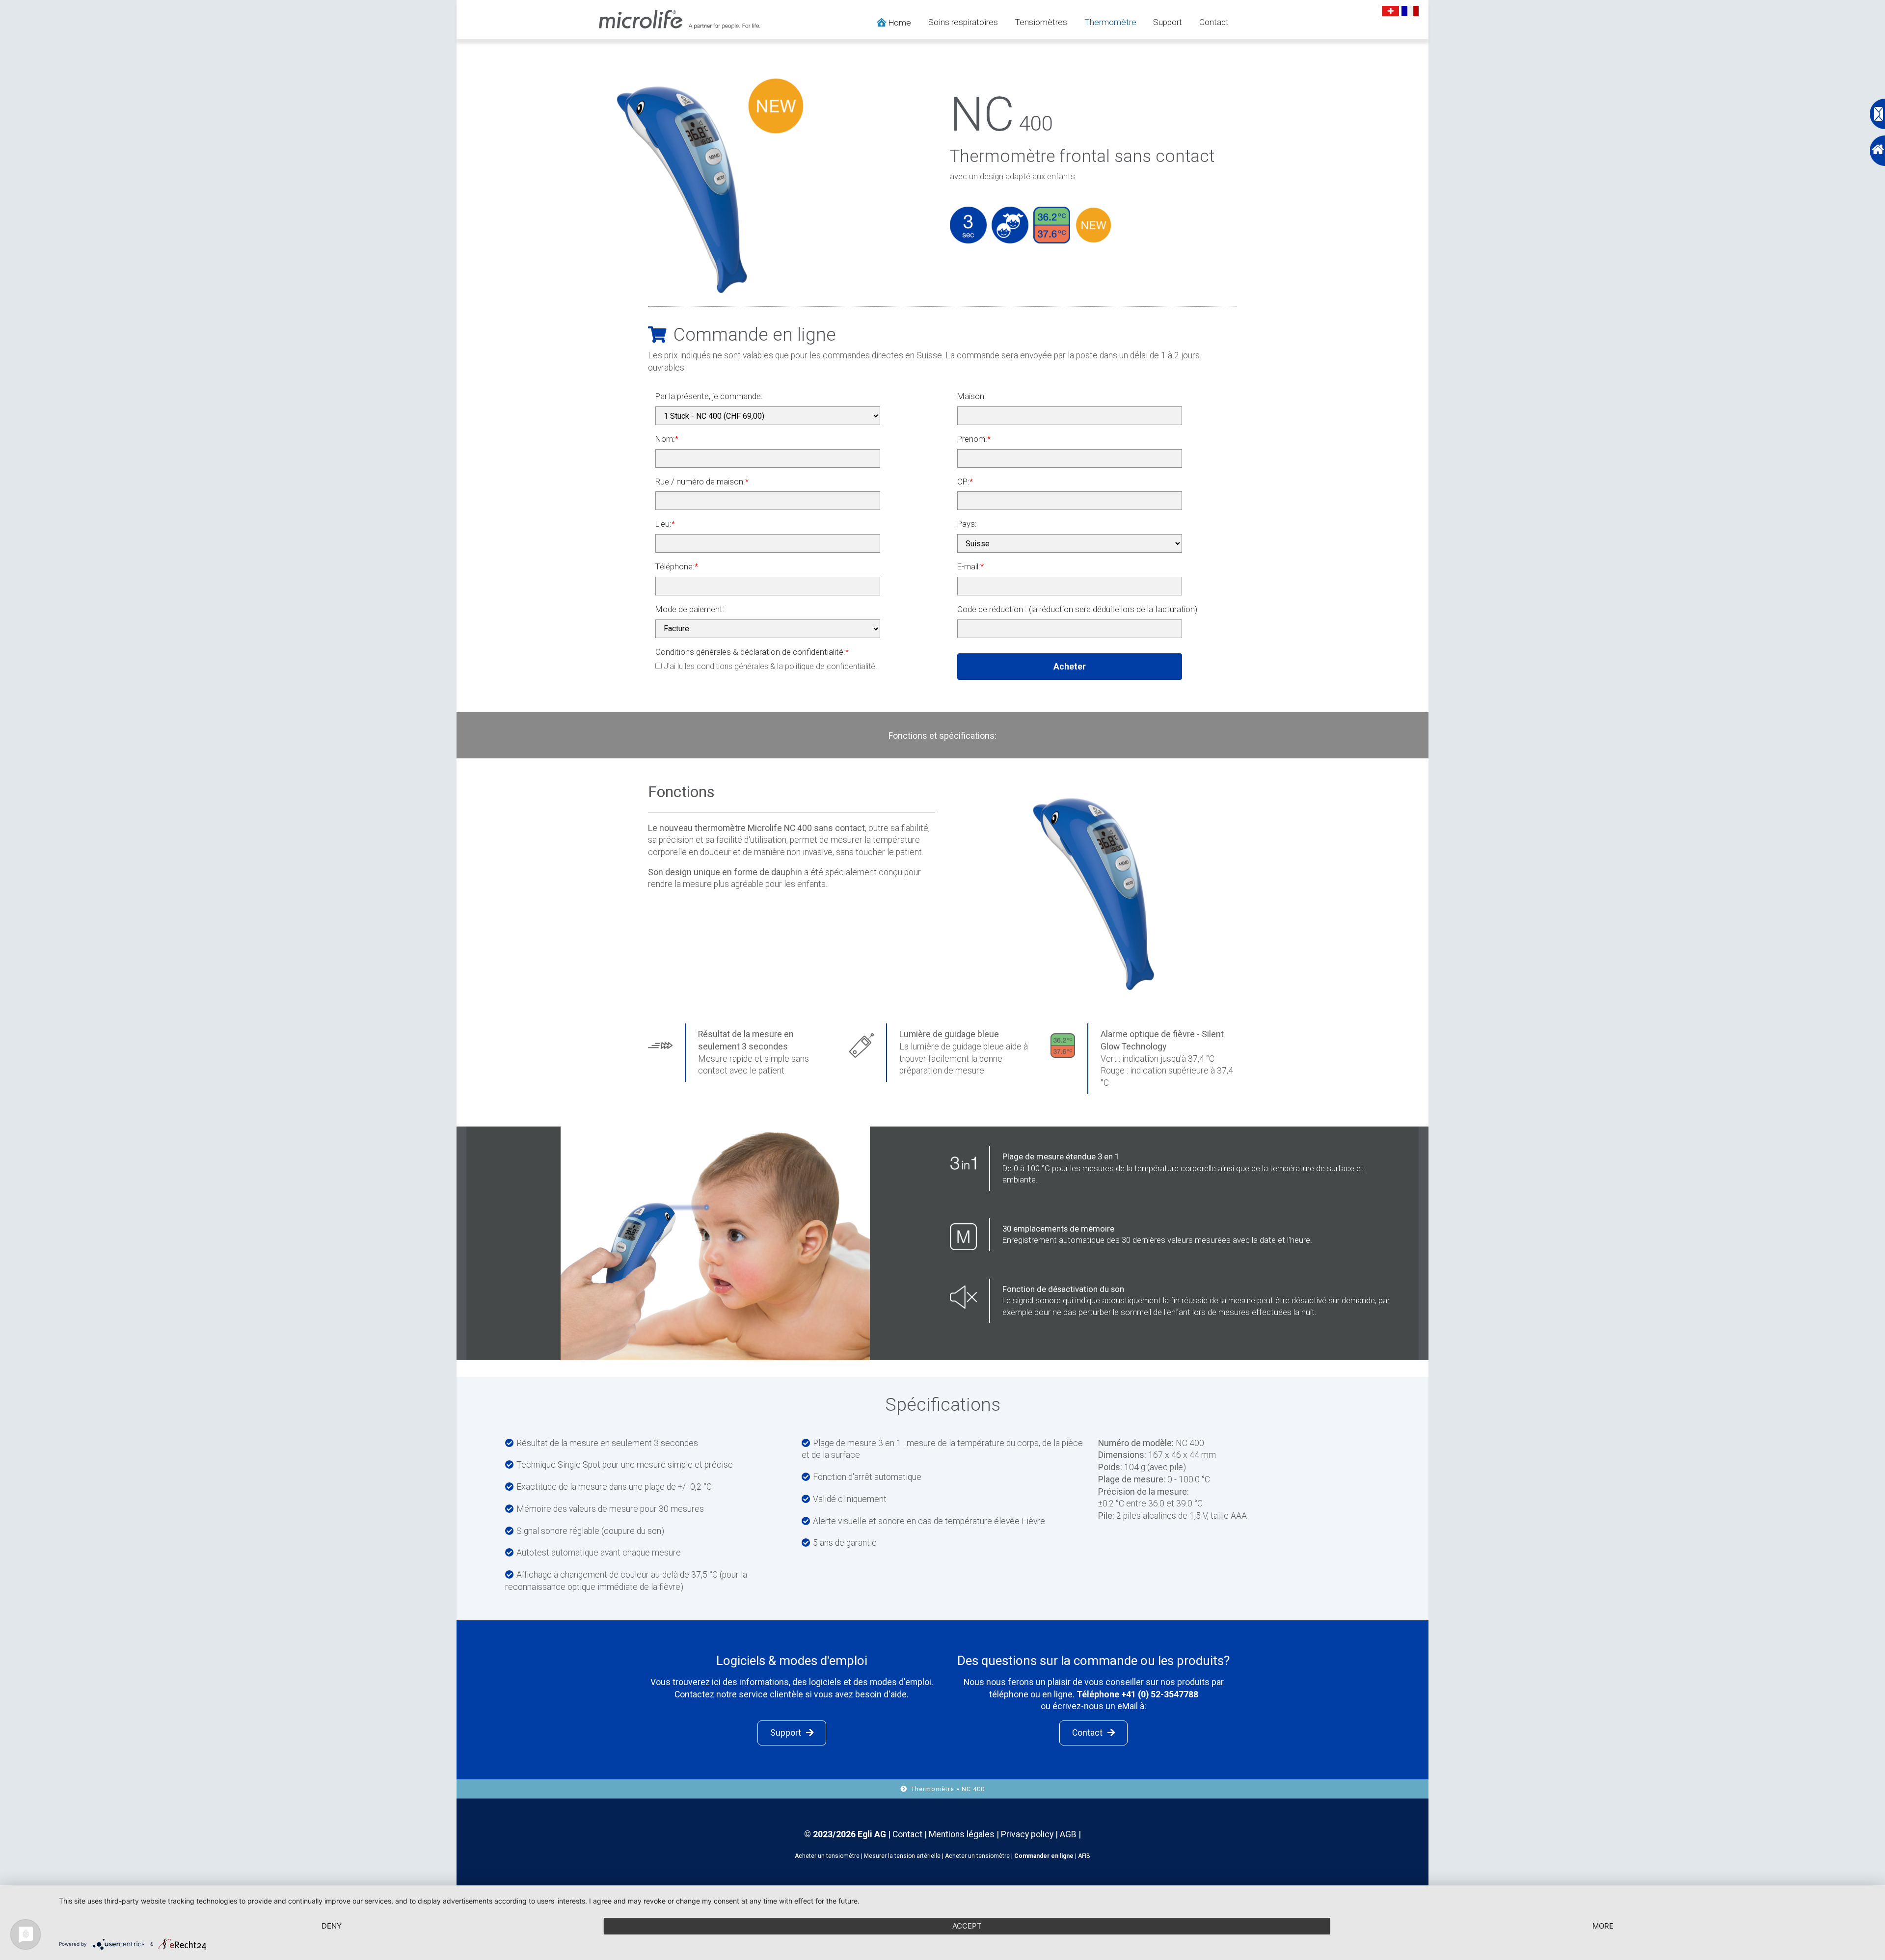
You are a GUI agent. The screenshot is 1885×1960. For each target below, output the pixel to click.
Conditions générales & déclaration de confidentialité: (752, 652)
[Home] (1876, 151)
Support (1168, 22)
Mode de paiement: (690, 609)
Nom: (667, 439)
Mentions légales (963, 1834)
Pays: (967, 524)
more (1603, 1926)
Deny (332, 1926)
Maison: (972, 396)
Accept (967, 1926)
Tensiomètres (1041, 22)
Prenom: (974, 439)
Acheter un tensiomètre (827, 1856)
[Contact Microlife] (1876, 114)
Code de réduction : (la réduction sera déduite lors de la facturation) (1077, 609)
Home (899, 23)
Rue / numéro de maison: (702, 482)
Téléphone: (677, 566)
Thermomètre (1110, 22)
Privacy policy (1027, 1834)
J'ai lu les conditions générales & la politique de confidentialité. (769, 666)
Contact (1214, 22)
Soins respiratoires (963, 22)
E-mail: (970, 566)
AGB (1068, 1834)
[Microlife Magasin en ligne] (680, 19)
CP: (965, 482)
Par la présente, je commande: (709, 396)
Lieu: (665, 524)
